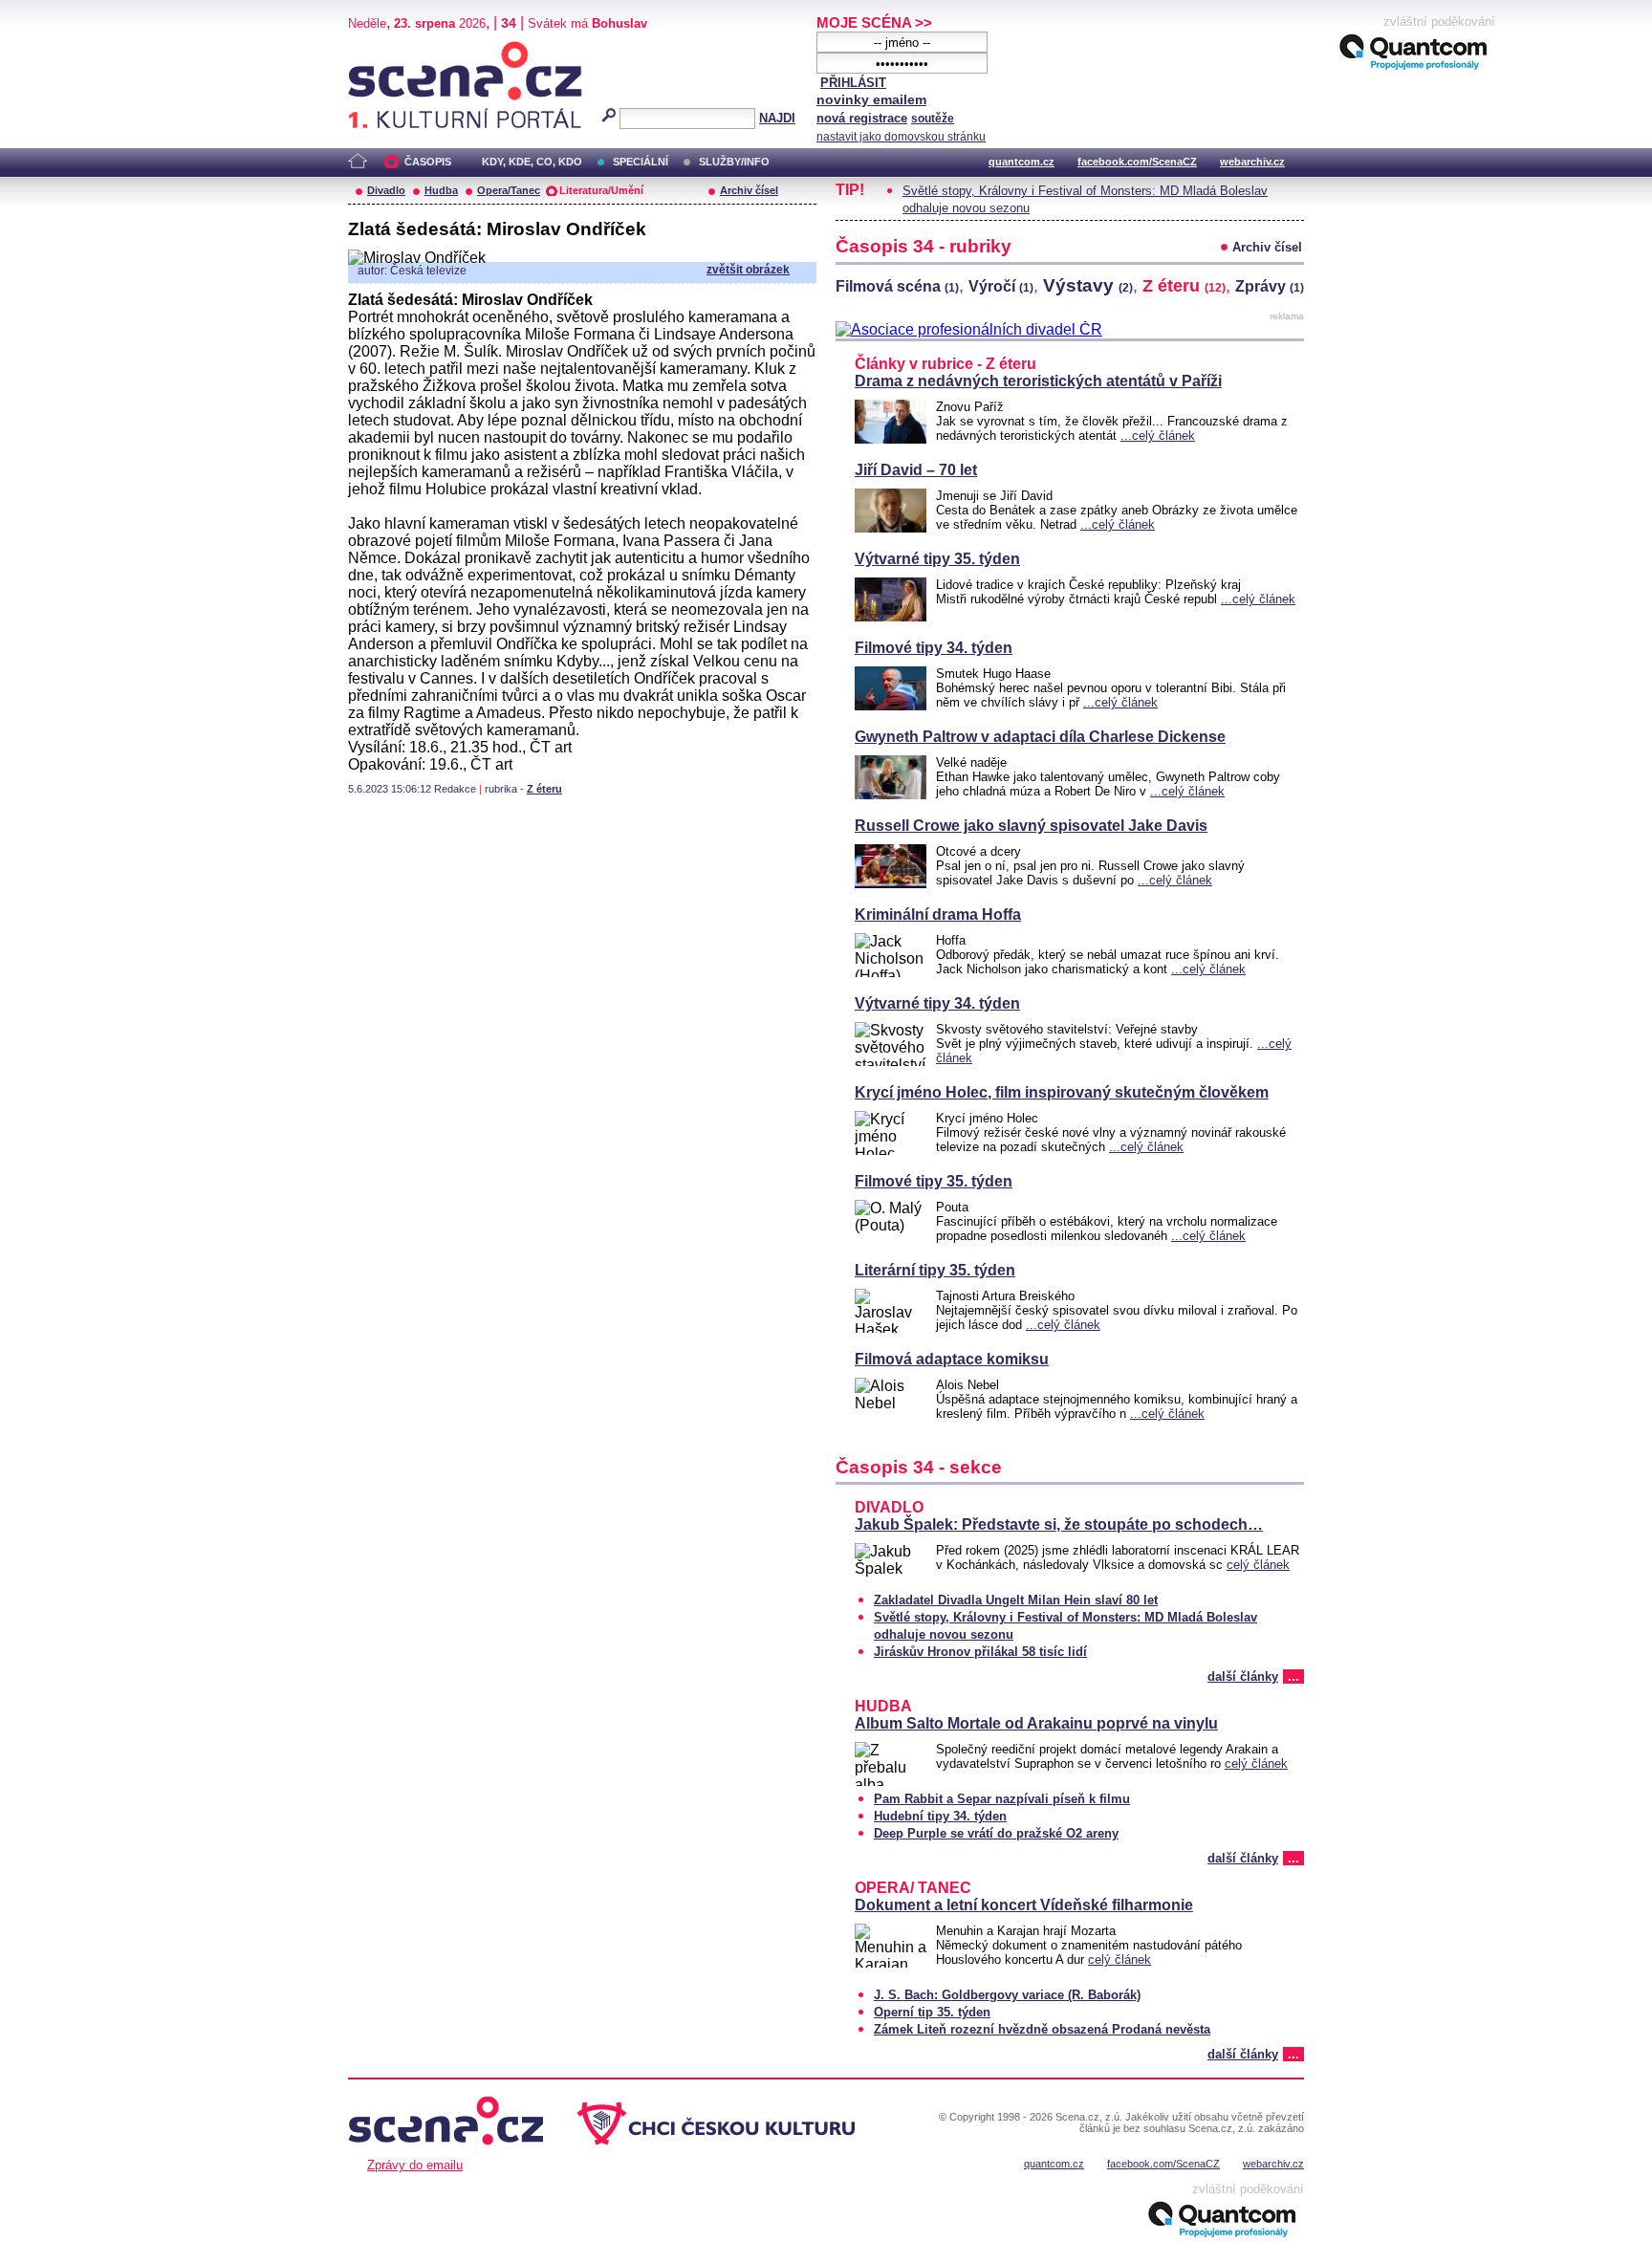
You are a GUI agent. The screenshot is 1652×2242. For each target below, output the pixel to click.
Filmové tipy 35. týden (934, 1181)
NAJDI (777, 118)
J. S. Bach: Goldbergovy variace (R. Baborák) (1007, 1995)
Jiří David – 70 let (916, 470)
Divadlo (386, 190)
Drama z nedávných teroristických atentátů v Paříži (1038, 381)
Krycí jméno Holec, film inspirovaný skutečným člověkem (1062, 1092)
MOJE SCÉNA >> (874, 22)
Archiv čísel (749, 190)
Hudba (441, 190)
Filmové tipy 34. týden (934, 648)
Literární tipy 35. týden (935, 1270)
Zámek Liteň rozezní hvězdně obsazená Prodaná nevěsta (1042, 2029)
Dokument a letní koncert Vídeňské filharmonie (1024, 1905)
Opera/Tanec (509, 190)
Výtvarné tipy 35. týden (937, 559)
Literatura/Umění (601, 190)
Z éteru (544, 789)
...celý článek (1158, 435)
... (1293, 1676)
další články (1243, 1676)
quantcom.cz (1022, 162)
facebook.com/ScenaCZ (1137, 162)
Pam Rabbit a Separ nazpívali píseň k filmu (1002, 1799)
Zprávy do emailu (415, 2165)
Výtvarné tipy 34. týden (937, 1003)
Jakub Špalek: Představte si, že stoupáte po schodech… (1059, 1524)
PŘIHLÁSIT (853, 83)
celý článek (1258, 1565)
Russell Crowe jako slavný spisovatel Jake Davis (1031, 826)
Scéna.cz (381, 49)
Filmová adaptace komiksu (952, 1359)
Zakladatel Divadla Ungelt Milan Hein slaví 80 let (1016, 1600)
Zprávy (1270, 286)
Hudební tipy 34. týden (940, 1816)
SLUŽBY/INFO (734, 162)
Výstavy (1088, 285)
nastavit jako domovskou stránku (901, 137)
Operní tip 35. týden (932, 2012)
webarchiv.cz (1252, 162)
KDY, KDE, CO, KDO (532, 162)
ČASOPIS (428, 162)
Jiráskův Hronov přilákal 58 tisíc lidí (980, 1652)
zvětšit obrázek (748, 270)
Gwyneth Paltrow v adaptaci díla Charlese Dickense (1040, 737)
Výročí (1001, 286)
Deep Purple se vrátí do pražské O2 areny (996, 1833)
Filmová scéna (897, 286)
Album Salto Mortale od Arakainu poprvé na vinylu (1036, 1723)
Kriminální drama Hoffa (938, 914)
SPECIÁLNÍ (641, 162)
